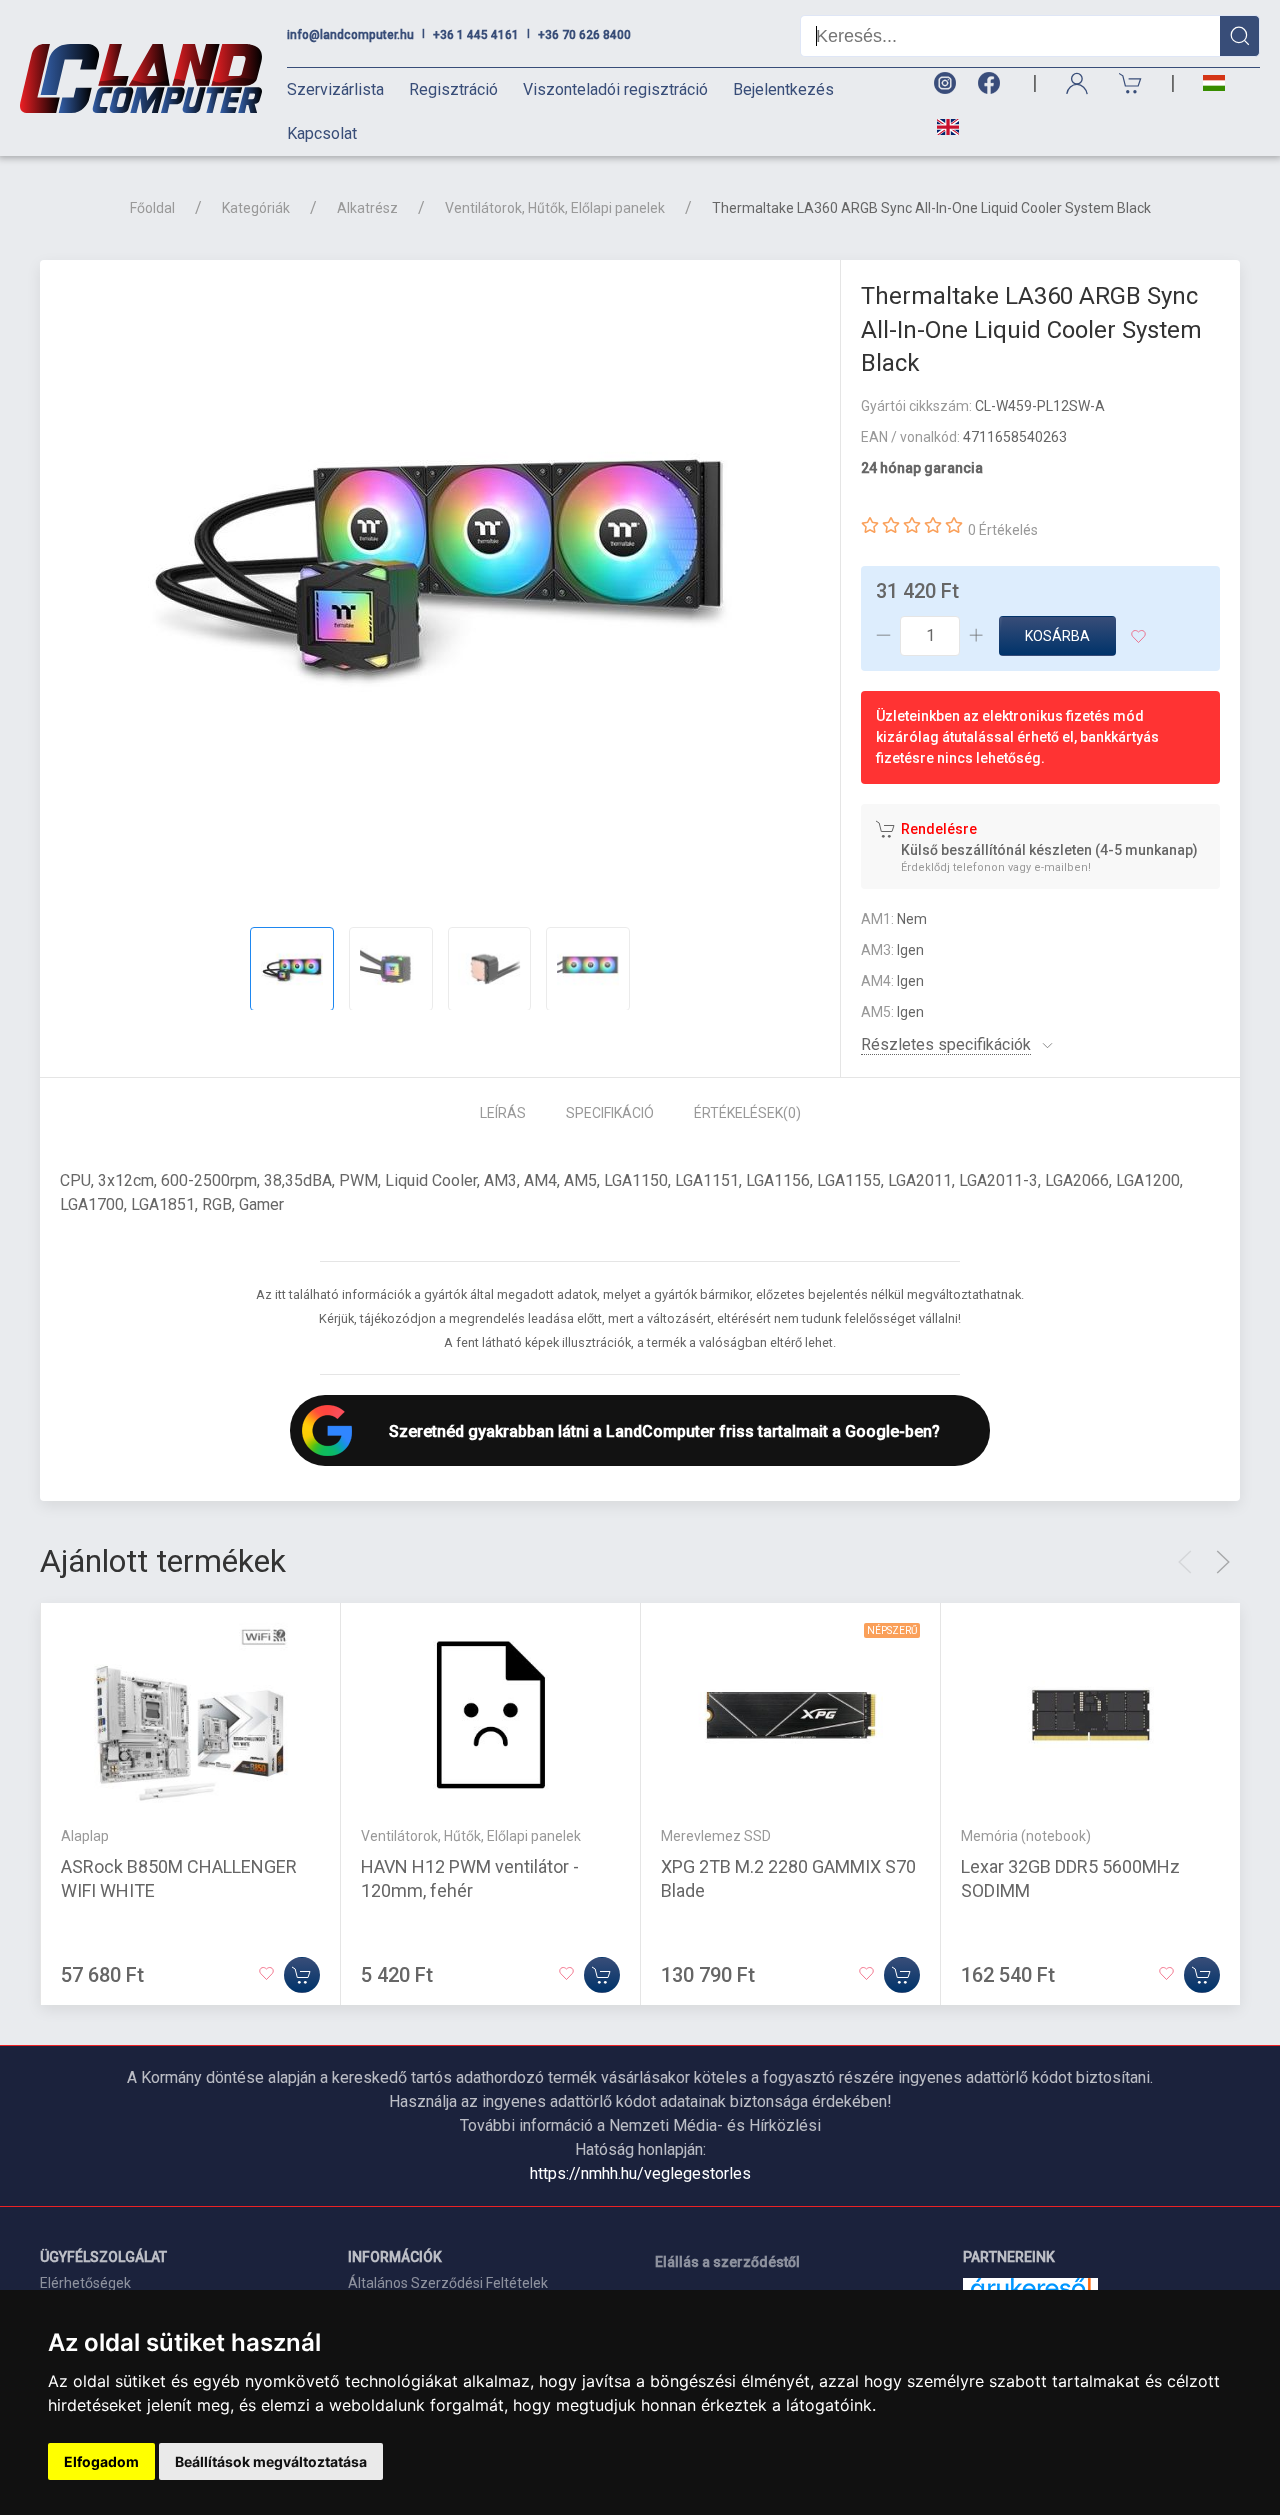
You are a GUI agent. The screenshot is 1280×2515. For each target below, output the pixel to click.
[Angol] (940, 127)
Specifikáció (610, 1113)
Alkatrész (367, 208)
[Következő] (1223, 1562)
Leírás (503, 1113)
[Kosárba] (302, 1974)
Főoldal (152, 208)
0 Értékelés (1003, 530)
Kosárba (1057, 636)
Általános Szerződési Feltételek (448, 2283)
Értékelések (747, 1113)
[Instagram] (944, 83)
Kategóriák (256, 208)
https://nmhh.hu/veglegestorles (640, 2173)
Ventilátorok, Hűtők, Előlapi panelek (555, 208)
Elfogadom (101, 2461)
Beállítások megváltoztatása (271, 2461)
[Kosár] (1131, 83)
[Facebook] (993, 83)
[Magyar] (1214, 83)
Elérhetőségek (85, 2283)
